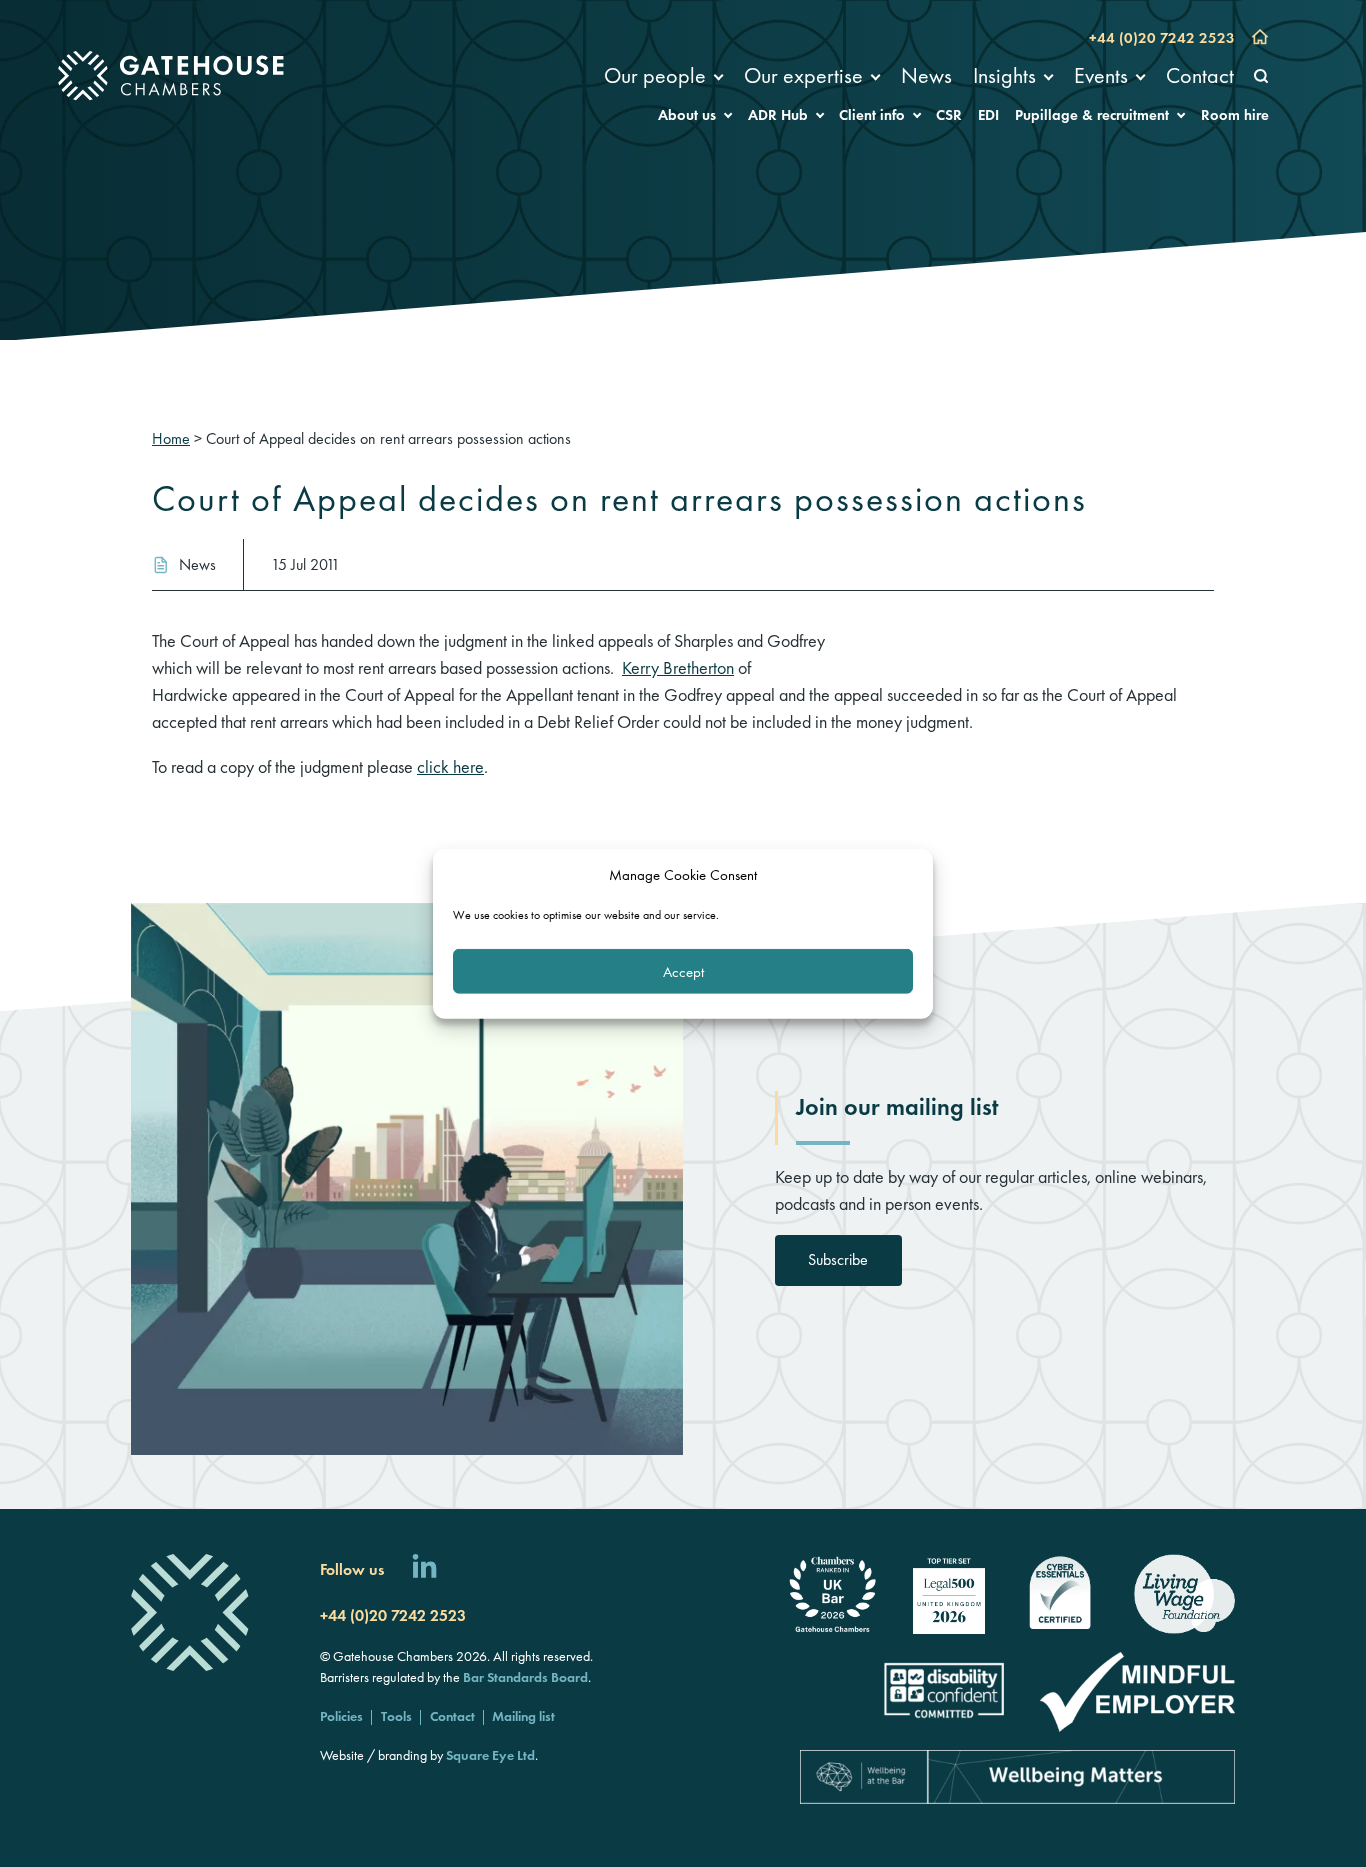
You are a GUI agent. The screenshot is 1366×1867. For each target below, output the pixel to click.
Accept (683, 971)
